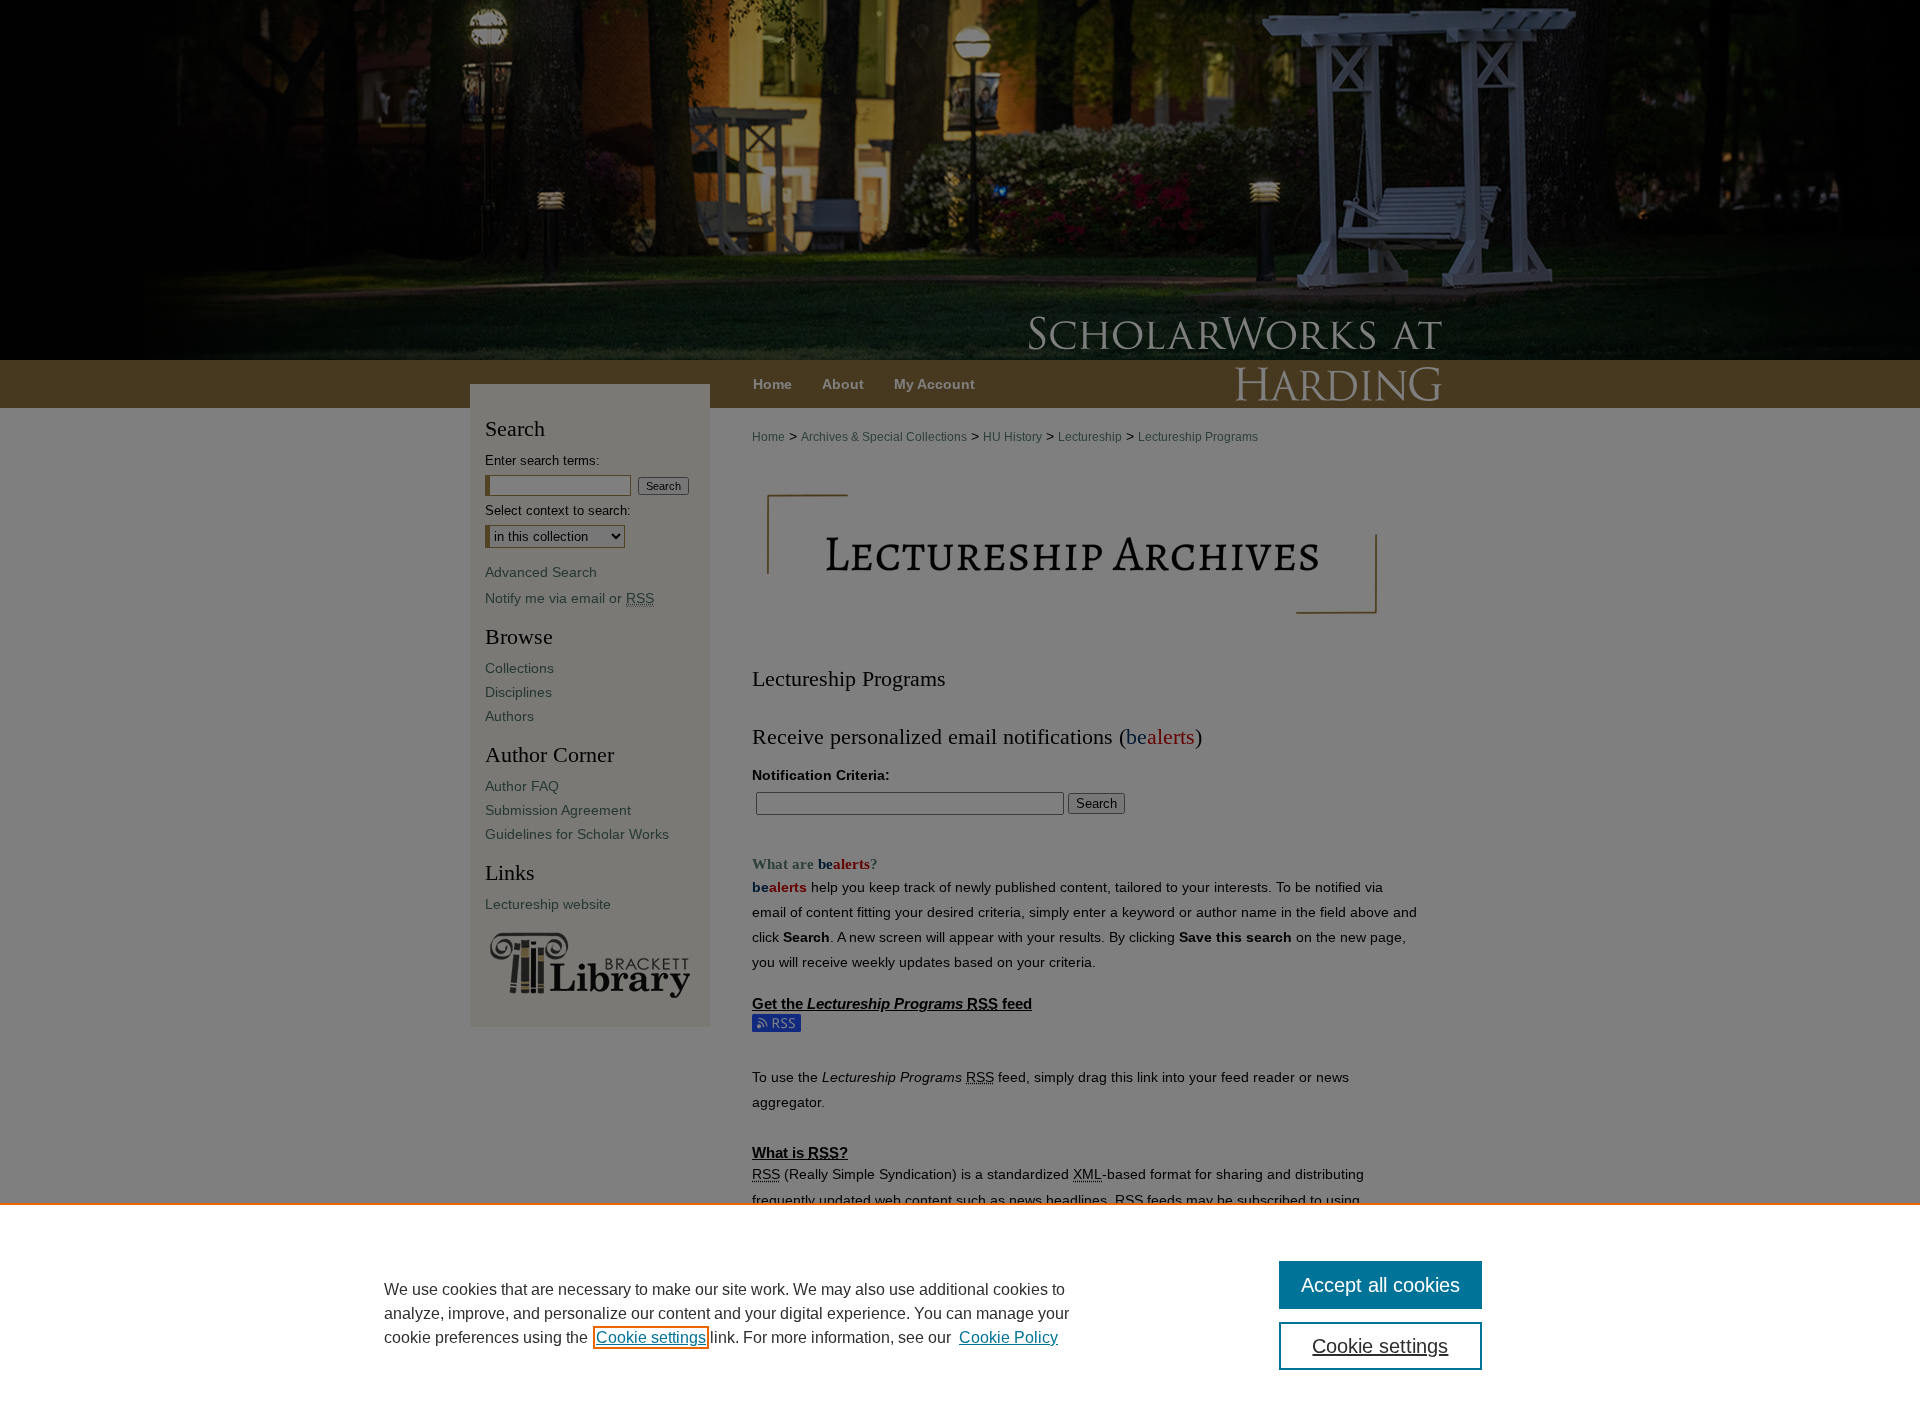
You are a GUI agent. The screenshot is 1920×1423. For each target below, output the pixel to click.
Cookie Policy (1008, 1337)
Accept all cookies (1380, 1285)
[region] (960, 1313)
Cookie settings (651, 1337)
